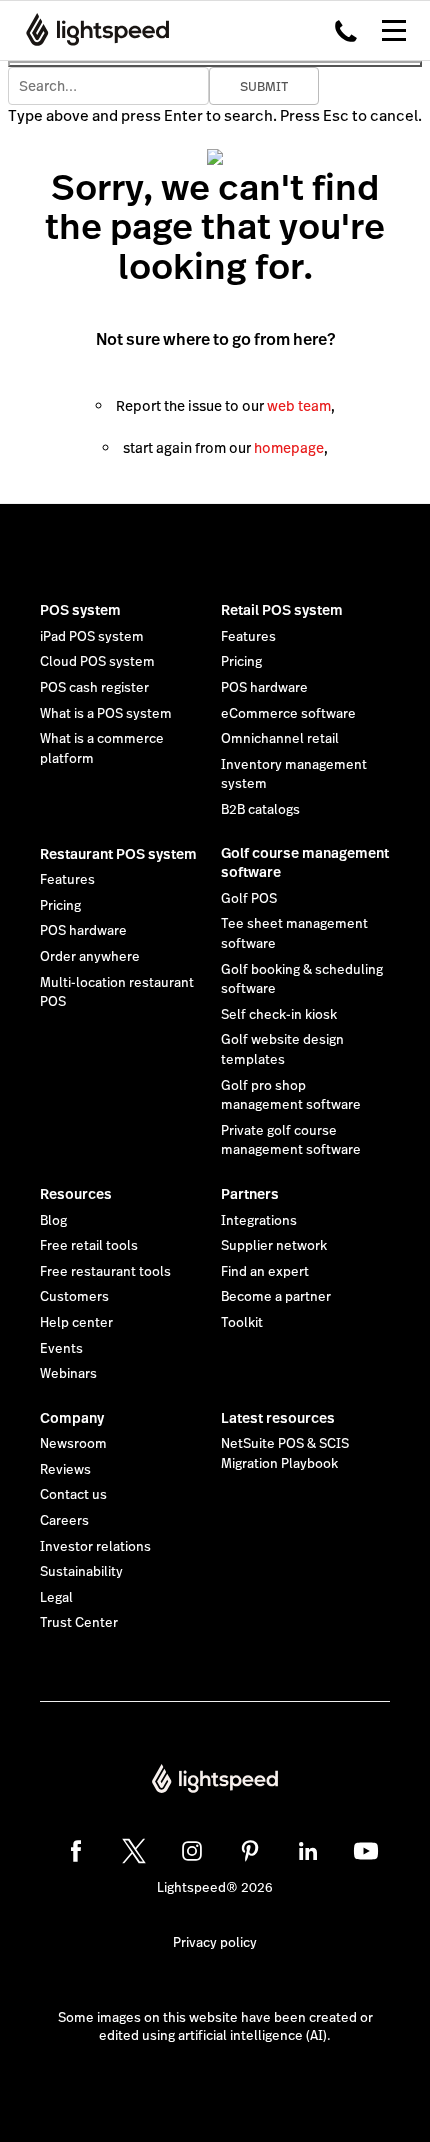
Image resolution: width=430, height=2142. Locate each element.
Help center (76, 1323)
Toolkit (242, 1323)
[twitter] (134, 1851)
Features (248, 637)
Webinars (68, 1374)
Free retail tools (89, 1246)
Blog (53, 1221)
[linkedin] (308, 1851)
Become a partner (276, 1297)
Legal (56, 1598)
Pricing (241, 662)
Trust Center (79, 1623)
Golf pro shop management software (291, 1096)
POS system (80, 610)
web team (299, 406)
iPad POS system (92, 637)
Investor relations (95, 1547)
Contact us (73, 1495)
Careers (64, 1521)
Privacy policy (215, 1943)
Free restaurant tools (105, 1272)
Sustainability (81, 1572)
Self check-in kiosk (279, 1015)
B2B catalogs (260, 810)
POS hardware (264, 688)
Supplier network (274, 1246)
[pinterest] (250, 1851)
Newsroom (73, 1444)
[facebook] (76, 1851)
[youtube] (366, 1851)
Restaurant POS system (118, 854)
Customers (74, 1297)
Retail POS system (282, 610)
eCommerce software (288, 714)
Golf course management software (305, 863)
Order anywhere (90, 957)
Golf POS (249, 899)
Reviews (65, 1470)
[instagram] (192, 1851)
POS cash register (94, 688)
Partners (250, 1194)
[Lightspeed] (91, 30)
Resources (76, 1194)
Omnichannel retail (280, 739)
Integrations (259, 1221)
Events (61, 1349)
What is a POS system (106, 714)
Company (72, 1418)
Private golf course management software (291, 1141)
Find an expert (265, 1272)
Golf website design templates (282, 1050)
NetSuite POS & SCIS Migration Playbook (285, 1454)
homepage (289, 448)
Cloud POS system (97, 662)
